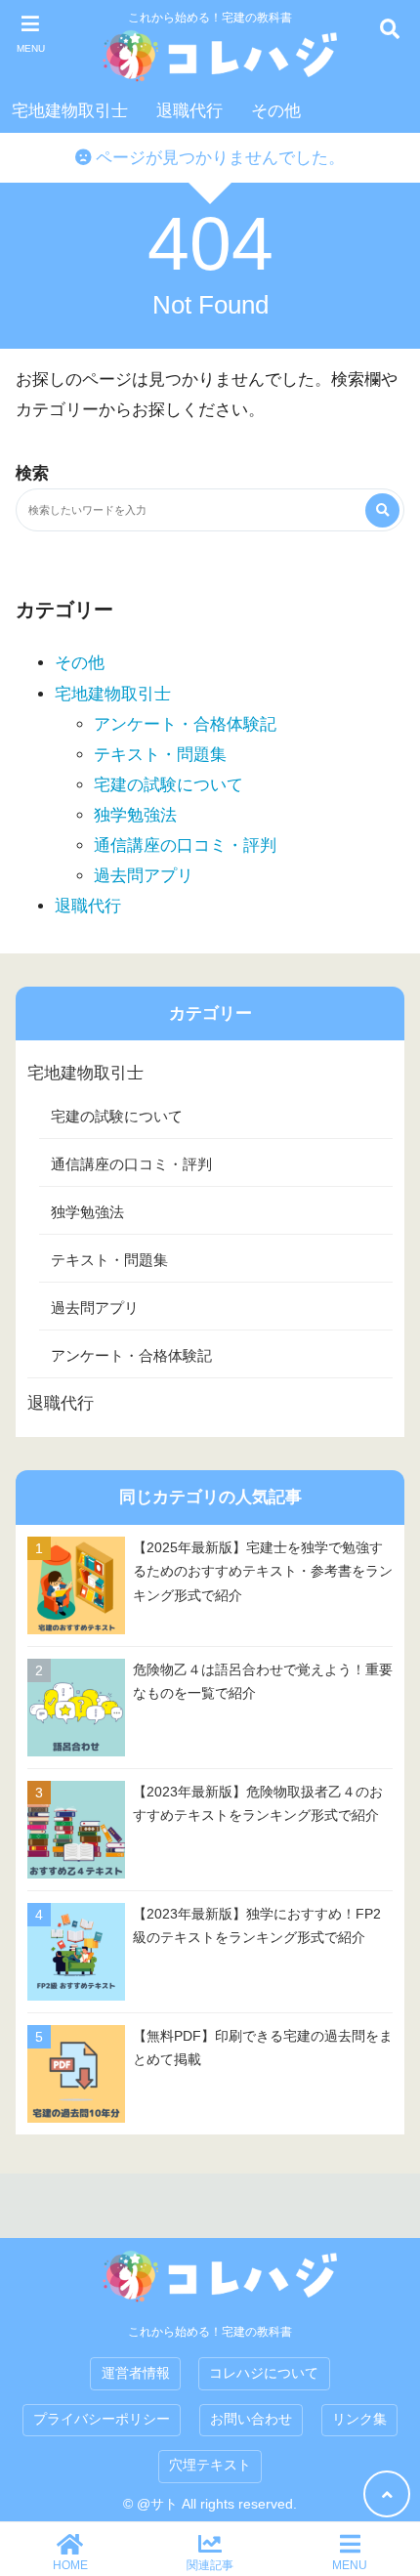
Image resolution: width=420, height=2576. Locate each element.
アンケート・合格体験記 (185, 724)
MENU (350, 2565)
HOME (70, 2565)
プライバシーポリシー (102, 2419)
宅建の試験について (168, 785)
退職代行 (189, 111)
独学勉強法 (135, 815)
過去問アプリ (144, 876)
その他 (276, 111)
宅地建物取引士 (70, 111)
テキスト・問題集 (160, 755)
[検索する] (382, 510)
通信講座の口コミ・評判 (185, 845)
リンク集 (359, 2419)
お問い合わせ (251, 2419)
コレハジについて (264, 2373)
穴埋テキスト (210, 2465)
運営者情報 (136, 2373)
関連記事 (210, 2565)
